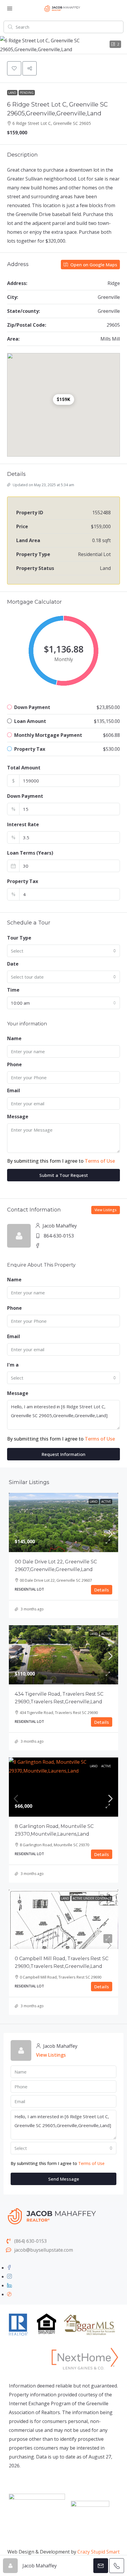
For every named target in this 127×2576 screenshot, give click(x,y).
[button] (63, 45)
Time (13, 990)
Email (14, 1090)
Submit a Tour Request (64, 1175)
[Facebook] (9, 2268)
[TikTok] (9, 2294)
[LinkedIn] (9, 2285)
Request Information (63, 1454)
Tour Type (19, 938)
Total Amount (24, 768)
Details (102, 1590)
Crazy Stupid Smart (98, 2552)
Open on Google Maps (93, 265)
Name (14, 1038)
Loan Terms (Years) (30, 853)
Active (106, 1502)
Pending (27, 93)
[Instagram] (9, 2277)
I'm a (13, 1365)
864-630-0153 (59, 1236)
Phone (14, 1064)
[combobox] (63, 951)
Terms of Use (100, 1161)
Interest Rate (23, 824)
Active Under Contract (92, 1898)
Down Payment (25, 796)
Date (13, 964)
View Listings (106, 1210)
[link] (63, 1534)
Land (12, 93)
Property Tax (23, 881)
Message (18, 1117)
